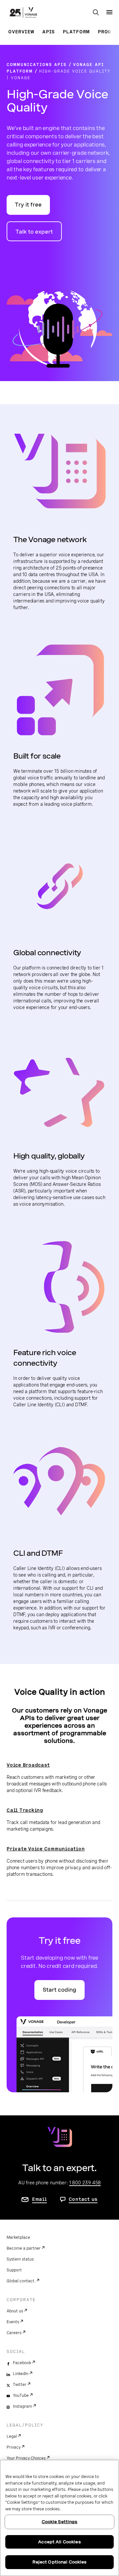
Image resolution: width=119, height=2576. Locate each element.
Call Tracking (25, 1810)
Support (14, 2270)
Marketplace (18, 2237)
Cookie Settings (60, 2522)
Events (13, 2322)
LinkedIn (21, 2374)
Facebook (22, 2363)
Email (40, 2199)
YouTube (21, 2396)
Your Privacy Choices (26, 2458)
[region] (59, 2518)
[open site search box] (96, 13)
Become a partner (24, 2248)
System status (20, 2259)
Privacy (14, 2447)
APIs (49, 32)
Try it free (28, 205)
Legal (12, 2436)
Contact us (83, 2199)
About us (15, 2311)
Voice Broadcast (28, 1765)
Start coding (59, 1990)
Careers (14, 2333)
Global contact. (21, 2281)
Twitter (20, 2385)
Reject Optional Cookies (60, 2562)
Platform (76, 32)
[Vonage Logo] (23, 13)
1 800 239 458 (85, 2183)
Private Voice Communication (46, 1849)
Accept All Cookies (59, 2542)
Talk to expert (34, 232)
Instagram (22, 2406)
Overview (21, 32)
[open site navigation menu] (109, 12)
